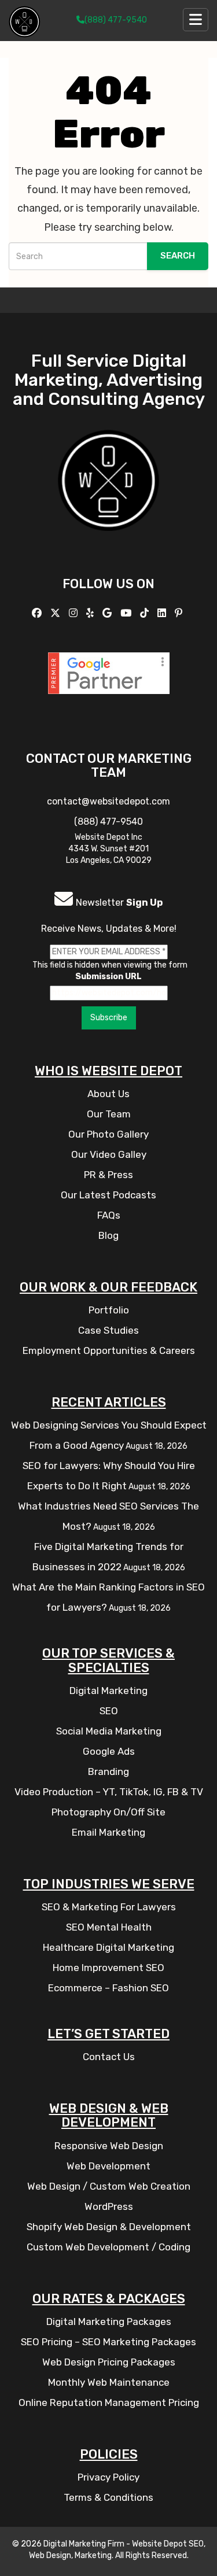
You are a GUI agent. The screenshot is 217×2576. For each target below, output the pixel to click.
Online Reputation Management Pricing (109, 2402)
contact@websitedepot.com (108, 801)
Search (178, 256)
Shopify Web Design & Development (109, 2227)
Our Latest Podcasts (108, 1195)
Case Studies (108, 1330)
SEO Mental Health (109, 1927)
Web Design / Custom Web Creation (109, 2186)
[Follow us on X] (57, 613)
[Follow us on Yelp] (91, 613)
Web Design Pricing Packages (109, 2362)
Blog (108, 1235)
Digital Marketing (108, 1691)
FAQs (109, 1215)
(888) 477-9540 (116, 20)
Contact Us (109, 2057)
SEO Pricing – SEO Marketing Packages (108, 2342)
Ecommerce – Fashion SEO (108, 1988)
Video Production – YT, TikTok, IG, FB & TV (109, 1792)
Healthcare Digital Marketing (108, 1947)
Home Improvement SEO (108, 1968)
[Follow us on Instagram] (75, 613)
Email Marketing (108, 1832)
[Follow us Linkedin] (163, 613)
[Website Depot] (108, 497)
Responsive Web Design (109, 2146)
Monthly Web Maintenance (109, 2382)
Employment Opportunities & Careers (109, 1350)
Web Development (108, 2166)
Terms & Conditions (108, 2497)
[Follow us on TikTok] (146, 613)
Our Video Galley (109, 1154)
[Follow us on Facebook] (38, 613)
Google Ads (109, 1751)
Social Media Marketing (109, 1731)
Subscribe (109, 1018)
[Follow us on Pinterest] (180, 613)
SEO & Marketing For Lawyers (109, 1907)
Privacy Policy (108, 2477)
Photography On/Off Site (108, 1812)
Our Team (109, 1114)
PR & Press (108, 1175)
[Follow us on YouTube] (127, 613)
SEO (109, 1711)
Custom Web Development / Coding (108, 2247)
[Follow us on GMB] (108, 613)
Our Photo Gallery (108, 1134)
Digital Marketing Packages (109, 2322)
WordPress (109, 2206)
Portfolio (109, 1310)
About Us (108, 1094)
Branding (108, 1772)
